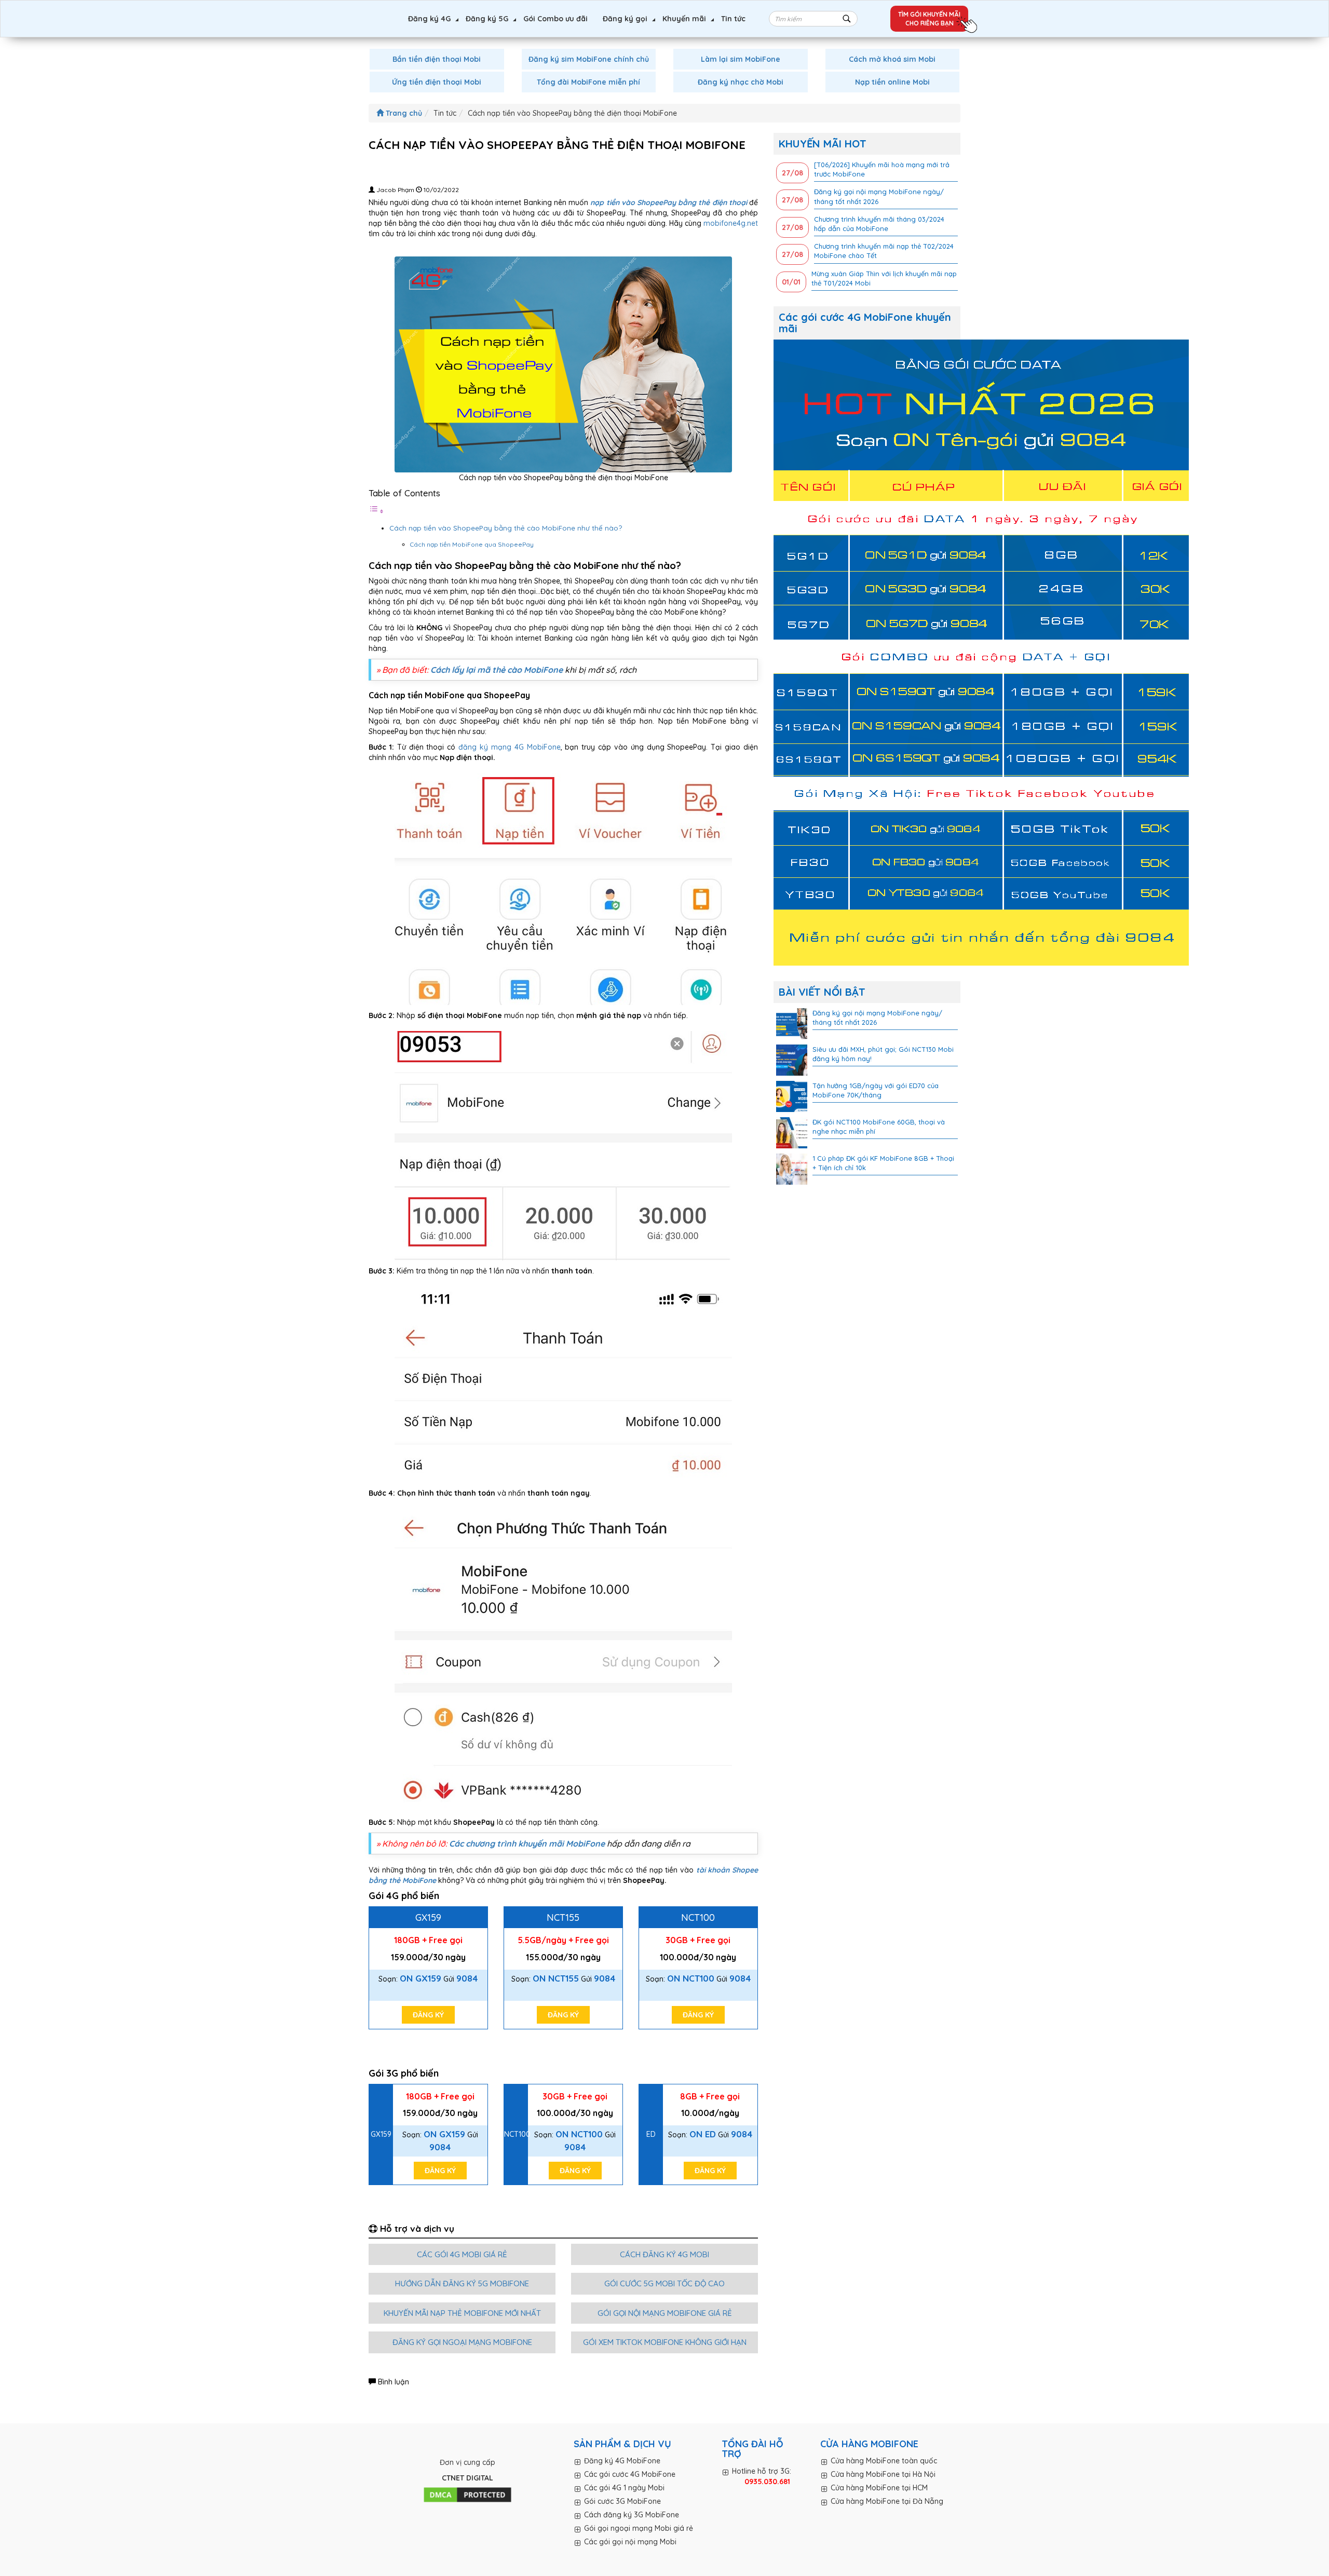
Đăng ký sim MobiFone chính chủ (589, 59)
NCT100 (698, 1917)
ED (651, 2134)
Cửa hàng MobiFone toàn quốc (884, 2461)
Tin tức (733, 19)
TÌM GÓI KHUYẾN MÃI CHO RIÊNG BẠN (929, 19)
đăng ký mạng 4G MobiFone (509, 747)
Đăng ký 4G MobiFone (622, 2461)
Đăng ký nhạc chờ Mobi (741, 82)
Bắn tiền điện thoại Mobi (437, 59)
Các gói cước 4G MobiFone (630, 2474)
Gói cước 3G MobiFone (622, 2501)
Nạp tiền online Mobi (892, 82)
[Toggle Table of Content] (376, 511)
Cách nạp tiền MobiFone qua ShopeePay (472, 544)
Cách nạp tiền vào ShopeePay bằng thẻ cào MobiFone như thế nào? (506, 528)
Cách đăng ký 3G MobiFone (632, 2515)
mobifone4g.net (731, 223)
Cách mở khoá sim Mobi (892, 59)
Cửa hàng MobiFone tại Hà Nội (883, 2474)
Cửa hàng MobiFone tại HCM (879, 2488)
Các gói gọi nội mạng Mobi (630, 2542)
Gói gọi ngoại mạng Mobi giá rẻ (639, 2528)
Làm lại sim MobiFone (741, 59)
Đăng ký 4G (429, 19)
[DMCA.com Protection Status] (467, 2495)
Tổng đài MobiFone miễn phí (588, 82)
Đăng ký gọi (625, 19)
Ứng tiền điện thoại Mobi (437, 82)
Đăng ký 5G (487, 19)
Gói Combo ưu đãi (555, 19)
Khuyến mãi (684, 19)
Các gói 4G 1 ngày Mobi (624, 2488)
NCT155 (563, 1917)
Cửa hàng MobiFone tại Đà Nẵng (887, 2501)
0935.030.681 (767, 2482)
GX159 (428, 1917)
